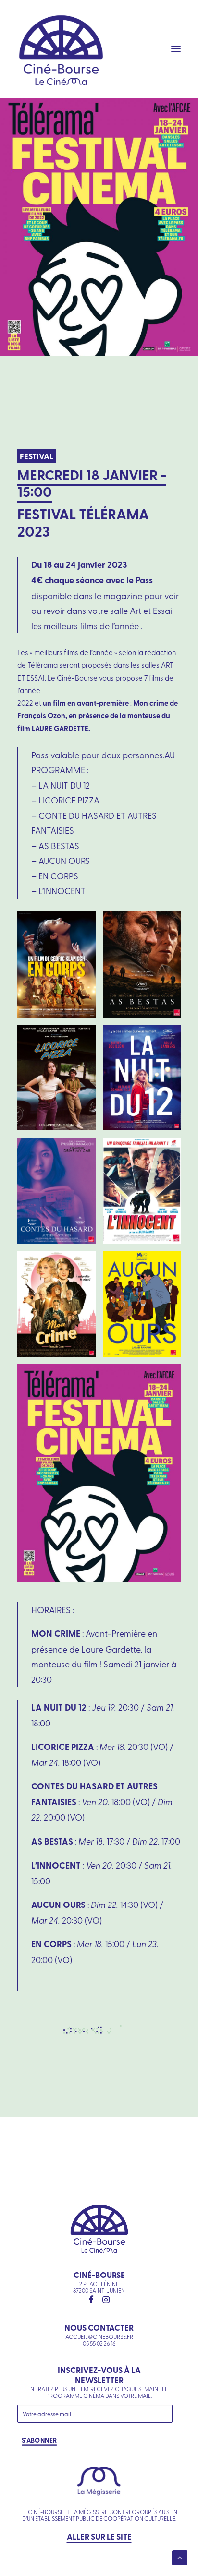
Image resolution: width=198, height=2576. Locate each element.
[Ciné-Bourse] (61, 49)
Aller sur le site (99, 2536)
